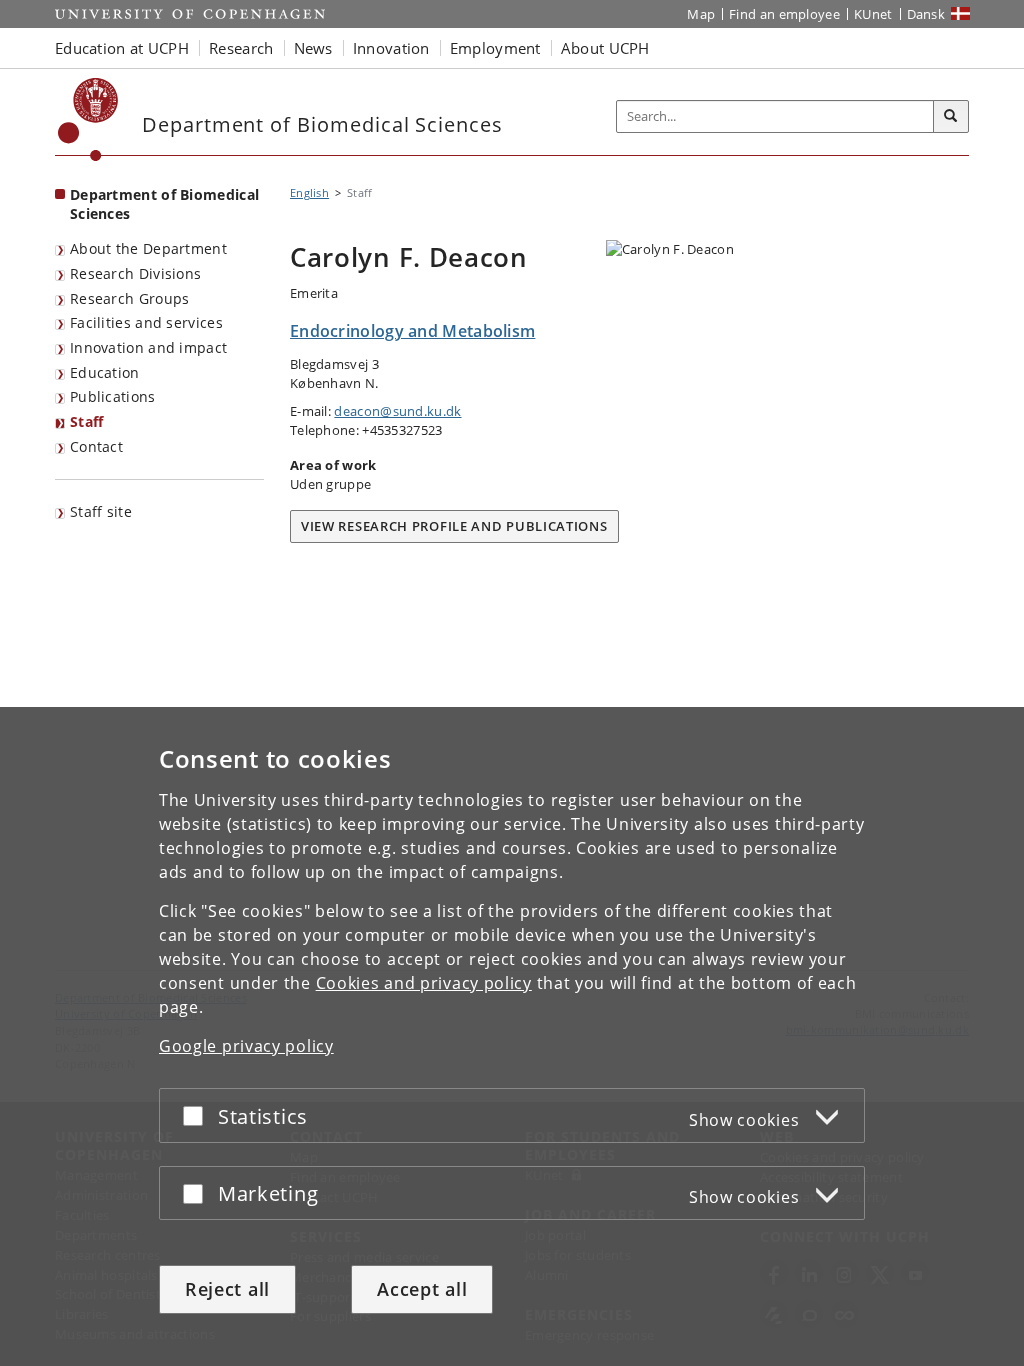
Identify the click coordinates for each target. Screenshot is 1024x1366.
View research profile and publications (454, 526)
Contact (96, 446)
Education (105, 372)
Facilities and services (146, 322)
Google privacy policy (246, 1046)
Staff (87, 421)
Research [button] (241, 48)
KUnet (873, 14)
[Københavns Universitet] (88, 119)
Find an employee (784, 14)
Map (701, 14)
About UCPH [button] (605, 48)
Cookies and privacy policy (424, 983)
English (309, 192)
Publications (113, 396)
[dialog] (512, 1036)
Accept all (422, 1289)
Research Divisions (135, 273)
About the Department (148, 248)
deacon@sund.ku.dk (397, 411)
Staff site (101, 511)
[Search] (951, 117)
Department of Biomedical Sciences (164, 204)
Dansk (926, 14)
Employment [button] (495, 48)
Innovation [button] (391, 48)
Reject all (227, 1289)
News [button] (313, 48)
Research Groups (130, 298)
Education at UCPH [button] (122, 48)
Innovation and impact (148, 347)
